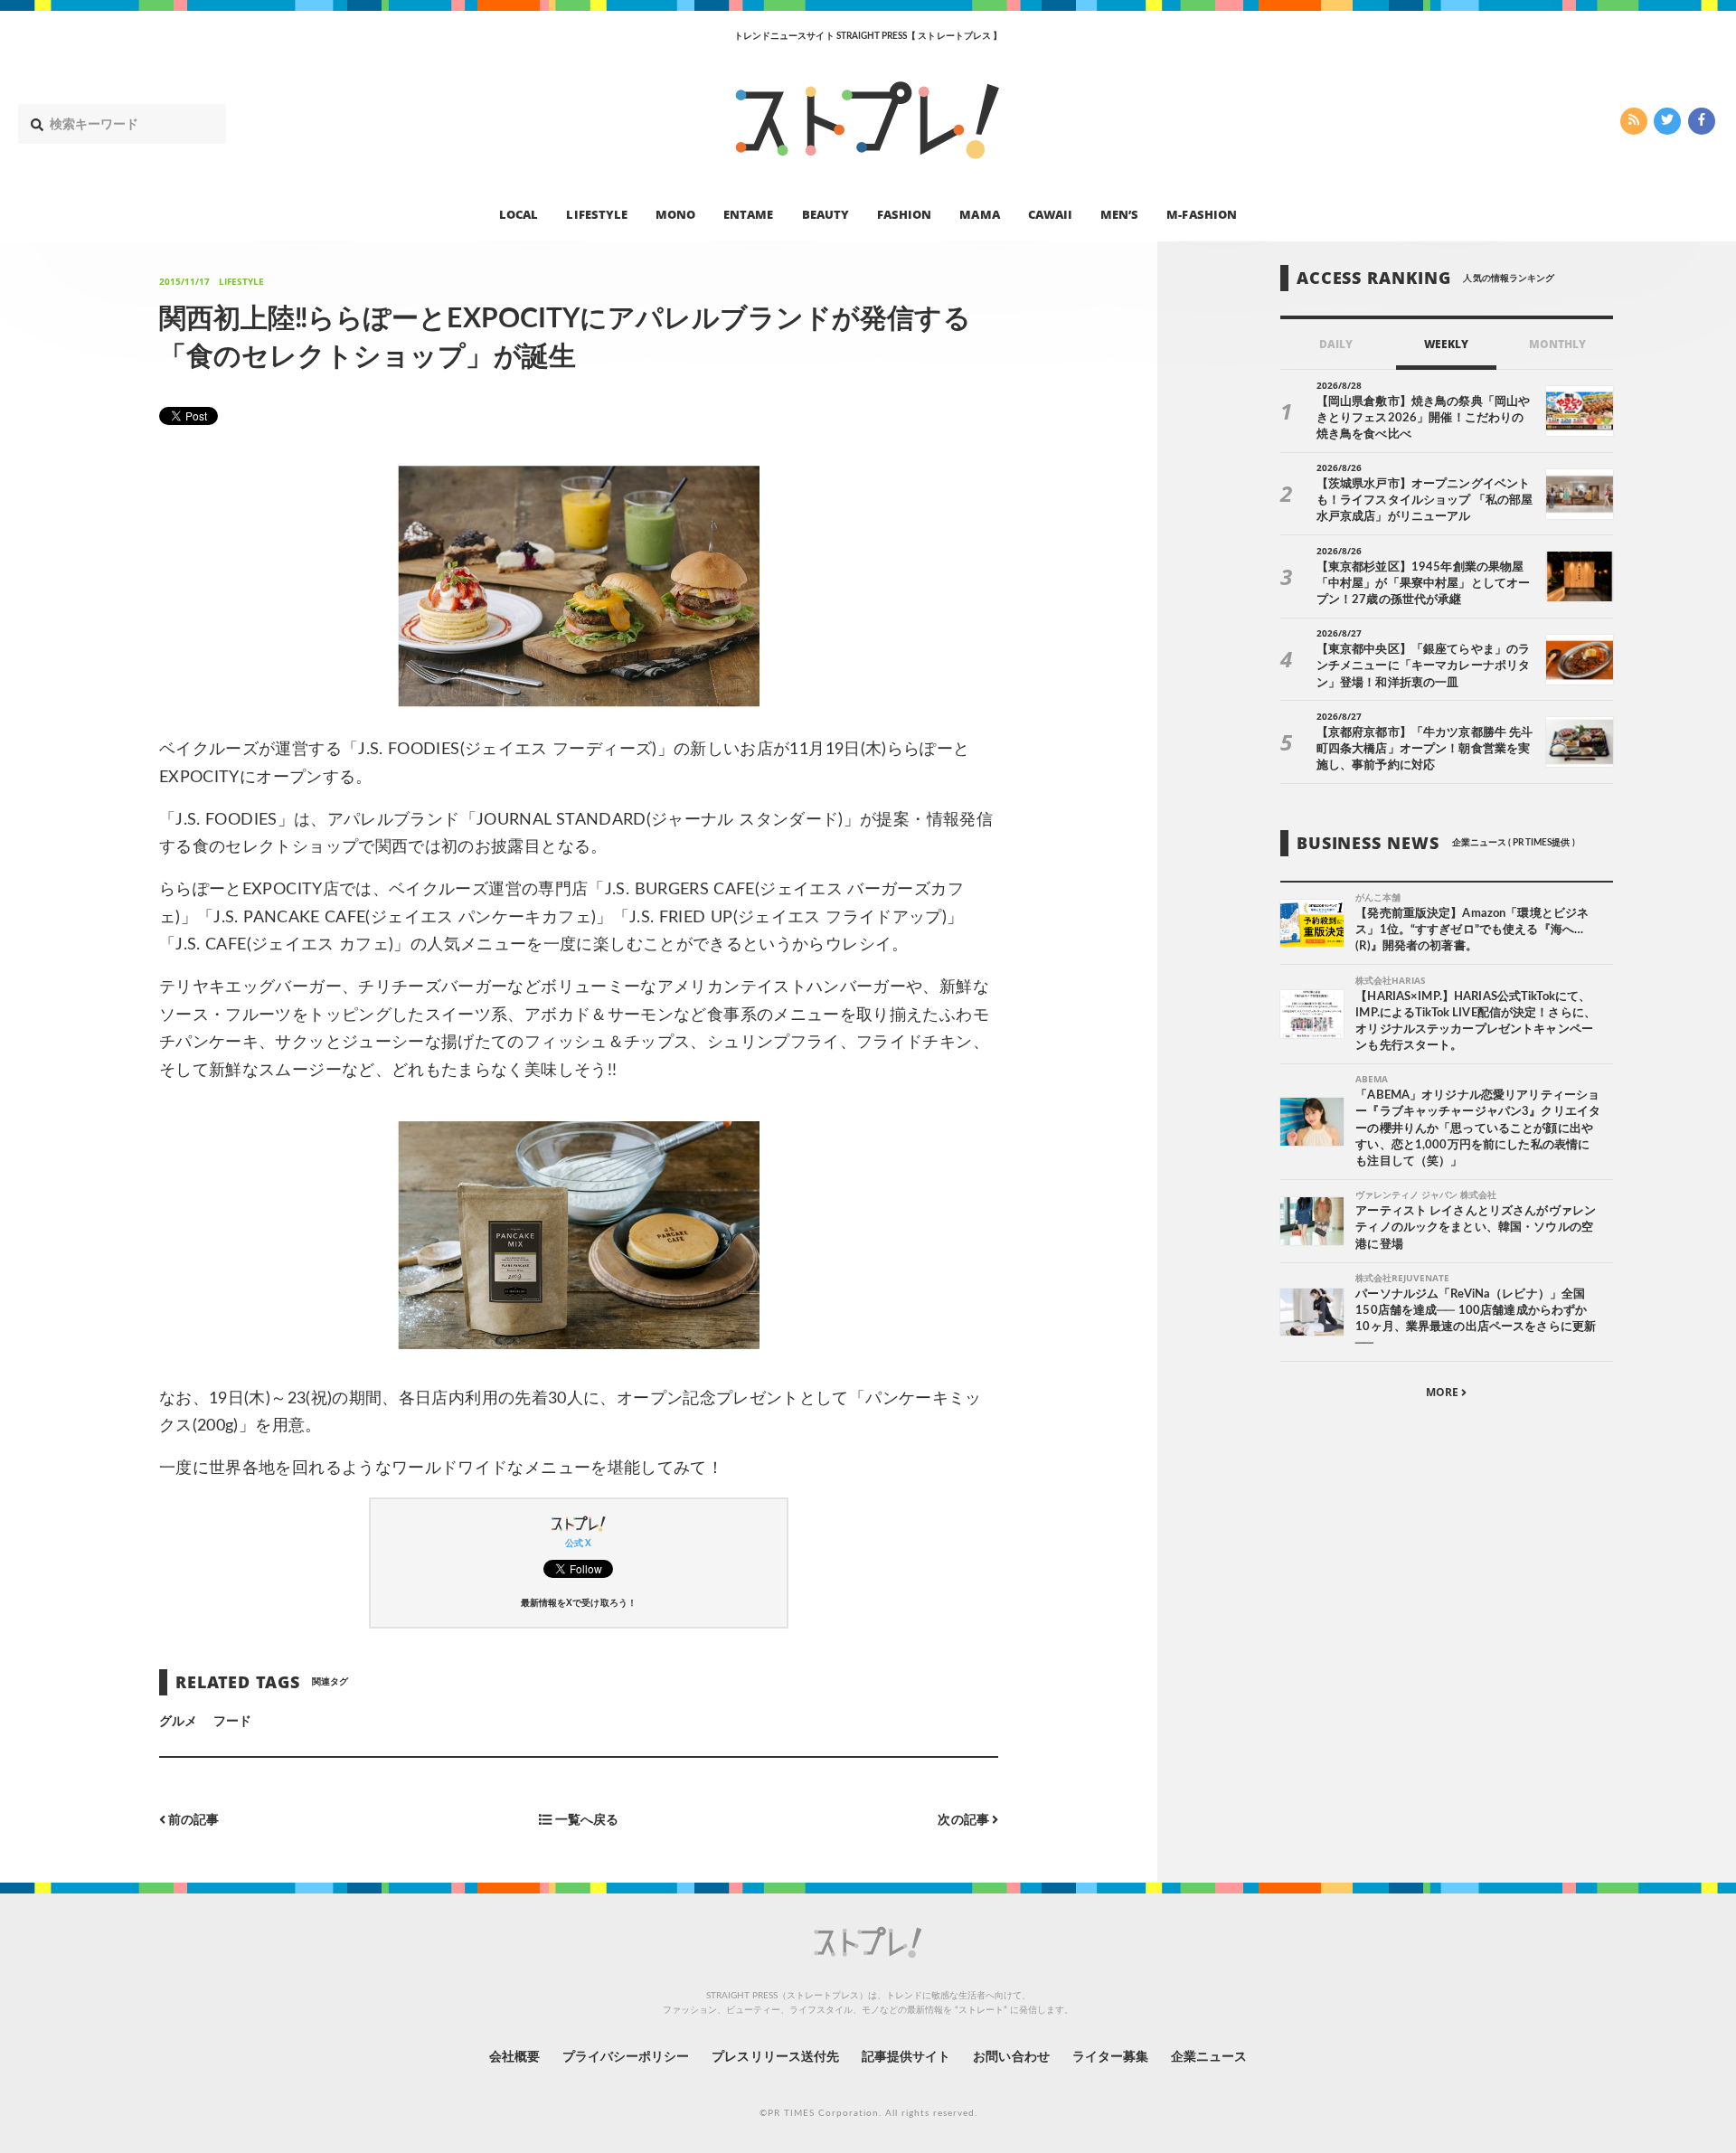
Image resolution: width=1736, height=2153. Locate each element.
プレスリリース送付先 (775, 2057)
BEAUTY (826, 213)
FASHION (904, 213)
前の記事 (192, 1821)
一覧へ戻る (585, 1821)
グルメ (178, 1722)
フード (232, 1722)
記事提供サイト (906, 2057)
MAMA (979, 213)
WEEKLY (1446, 344)
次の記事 (964, 1821)
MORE (1444, 1392)
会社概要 (514, 2057)
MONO (675, 213)
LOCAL (519, 213)
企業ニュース (1209, 2057)
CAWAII (1050, 213)
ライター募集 (1110, 2057)
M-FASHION (1201, 213)
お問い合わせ (1011, 2057)
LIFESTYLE (596, 213)
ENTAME (748, 213)
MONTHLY (1557, 344)
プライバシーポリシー (626, 2057)
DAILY (1336, 344)
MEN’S (1119, 213)
